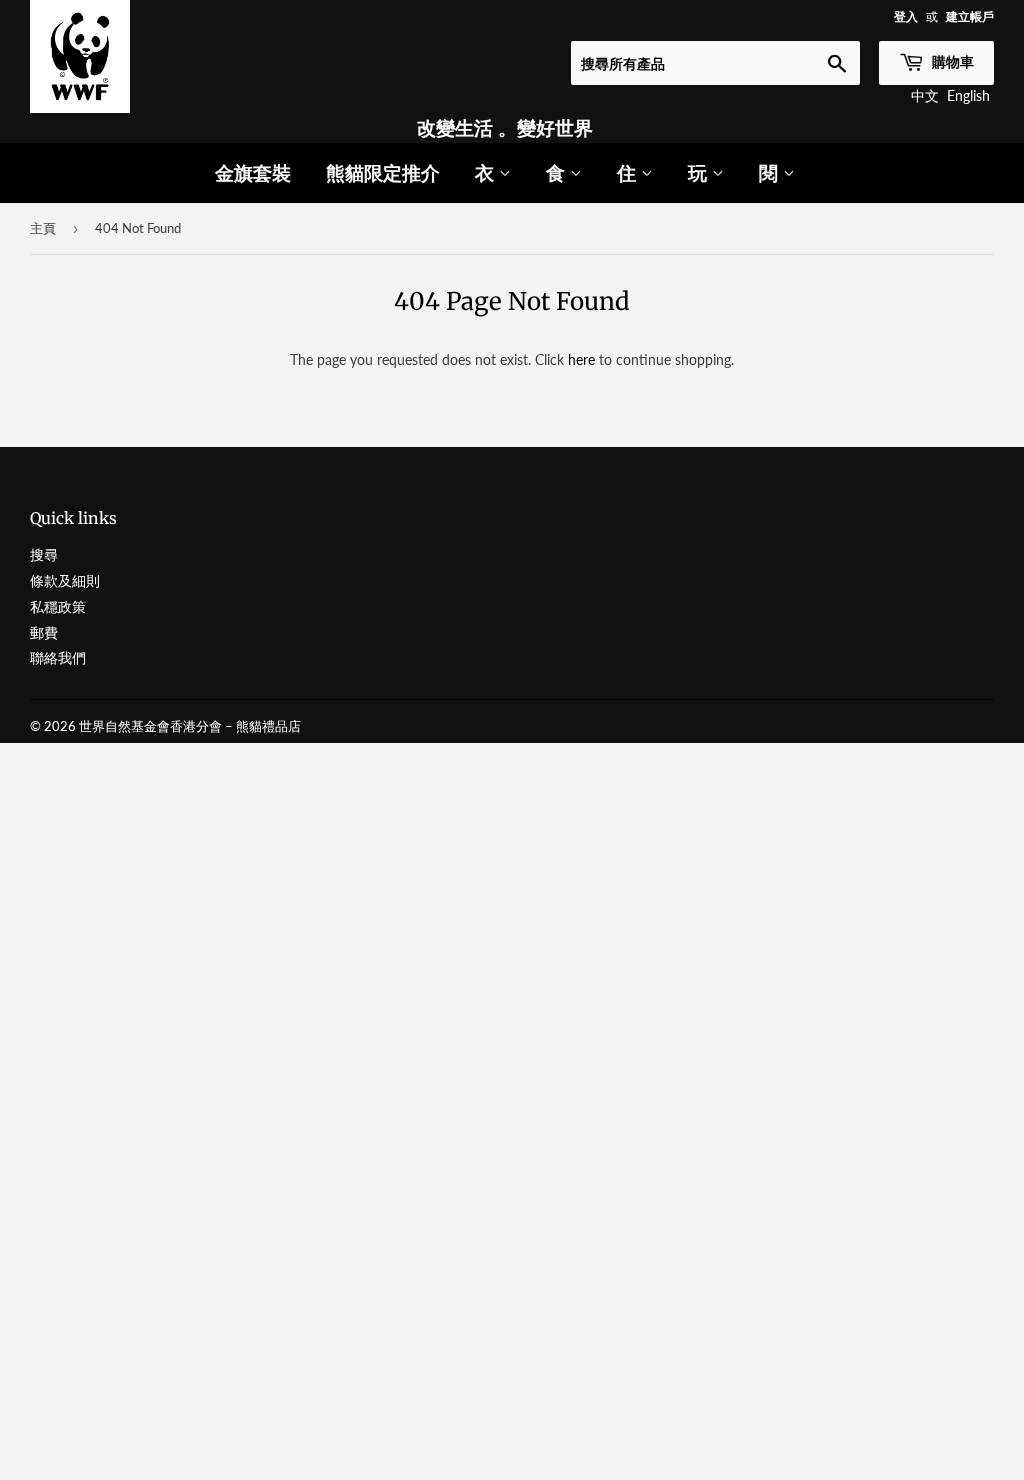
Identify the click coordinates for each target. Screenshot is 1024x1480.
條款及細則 (65, 580)
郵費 (44, 632)
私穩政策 (58, 606)
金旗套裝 (253, 172)
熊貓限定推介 (383, 172)
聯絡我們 (58, 657)
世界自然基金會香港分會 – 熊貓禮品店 (190, 726)
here (581, 359)
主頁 (43, 228)
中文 (925, 95)
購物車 (951, 61)
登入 (906, 16)
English (968, 95)
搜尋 (44, 554)
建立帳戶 (970, 16)
